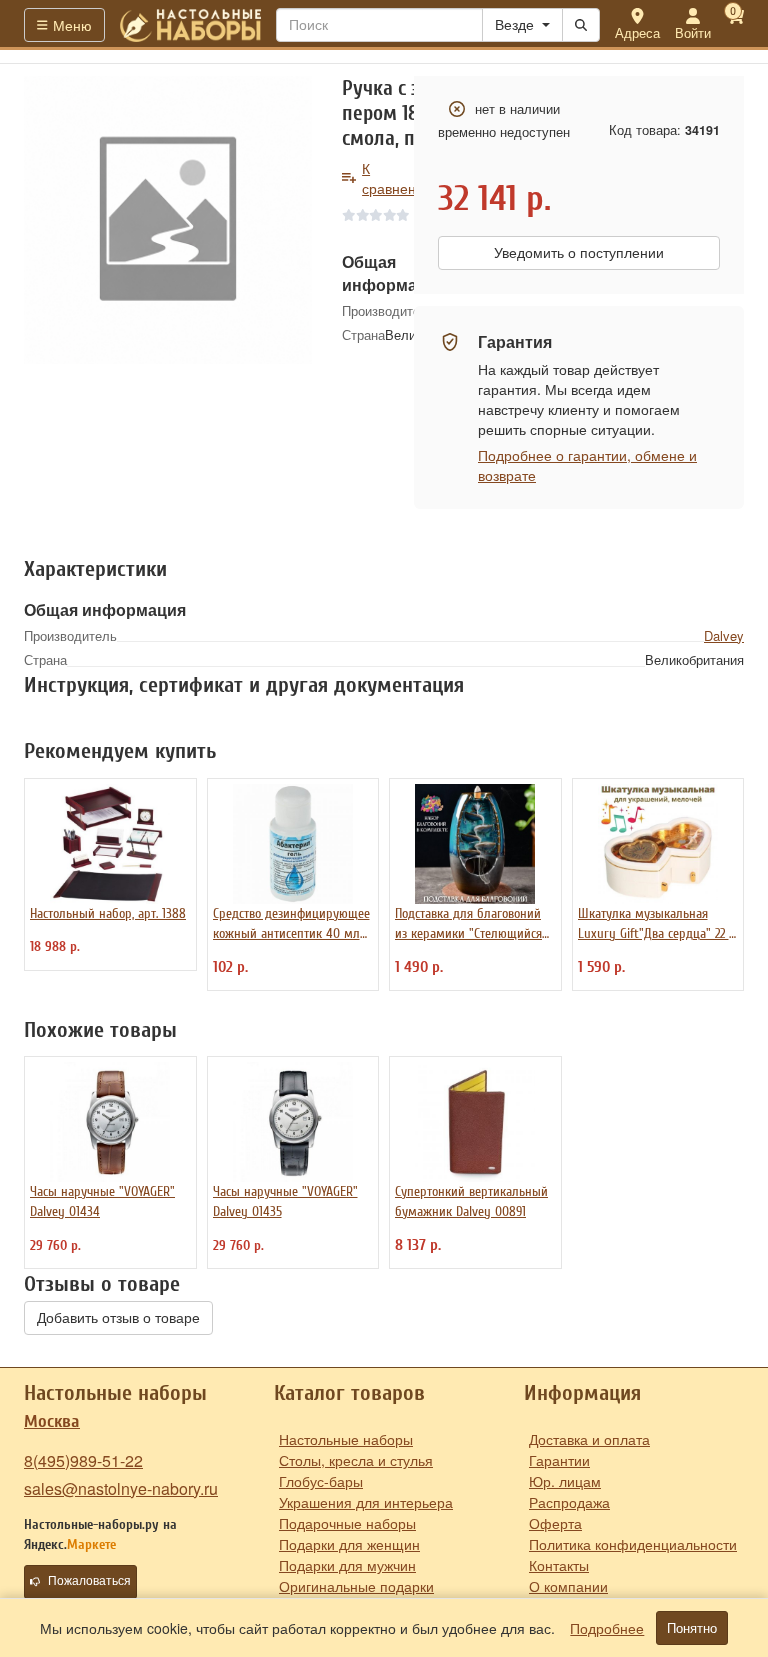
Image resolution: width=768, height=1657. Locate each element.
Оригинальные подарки (356, 1586)
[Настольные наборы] (191, 25)
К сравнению (398, 178)
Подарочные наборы (347, 1523)
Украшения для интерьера (366, 1502)
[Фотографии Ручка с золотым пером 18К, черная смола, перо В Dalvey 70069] (168, 220)
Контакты (559, 1565)
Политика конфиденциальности (633, 1544)
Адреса (637, 32)
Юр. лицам (565, 1481)
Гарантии (559, 1460)
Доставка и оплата (589, 1439)
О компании (568, 1586)
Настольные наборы (346, 1439)
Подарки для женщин (349, 1544)
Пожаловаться (89, 1581)
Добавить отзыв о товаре (118, 1318)
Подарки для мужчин (347, 1565)
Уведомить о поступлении (579, 253)
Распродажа (569, 1502)
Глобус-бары (321, 1481)
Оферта (555, 1523)
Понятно (692, 1628)
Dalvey (724, 635)
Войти (693, 32)
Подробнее (607, 1628)
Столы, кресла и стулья (356, 1460)
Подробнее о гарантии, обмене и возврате (587, 465)
